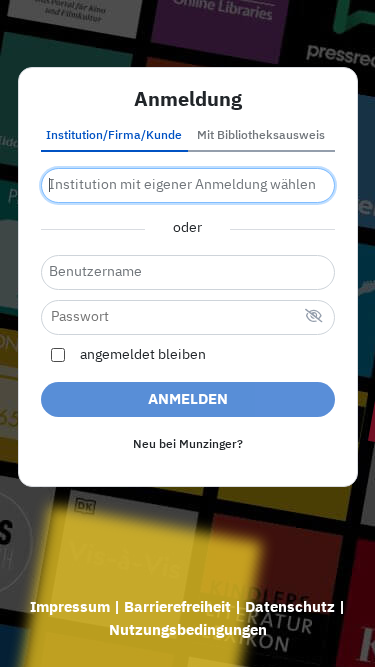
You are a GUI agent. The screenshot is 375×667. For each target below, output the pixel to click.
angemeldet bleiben (143, 355)
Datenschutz (290, 607)
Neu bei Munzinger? (188, 445)
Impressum (70, 607)
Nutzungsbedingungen (188, 630)
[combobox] (188, 185)
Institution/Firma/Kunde (114, 136)
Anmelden (188, 399)
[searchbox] (188, 185)
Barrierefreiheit (177, 607)
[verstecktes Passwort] (314, 317)
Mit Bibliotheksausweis (261, 136)
